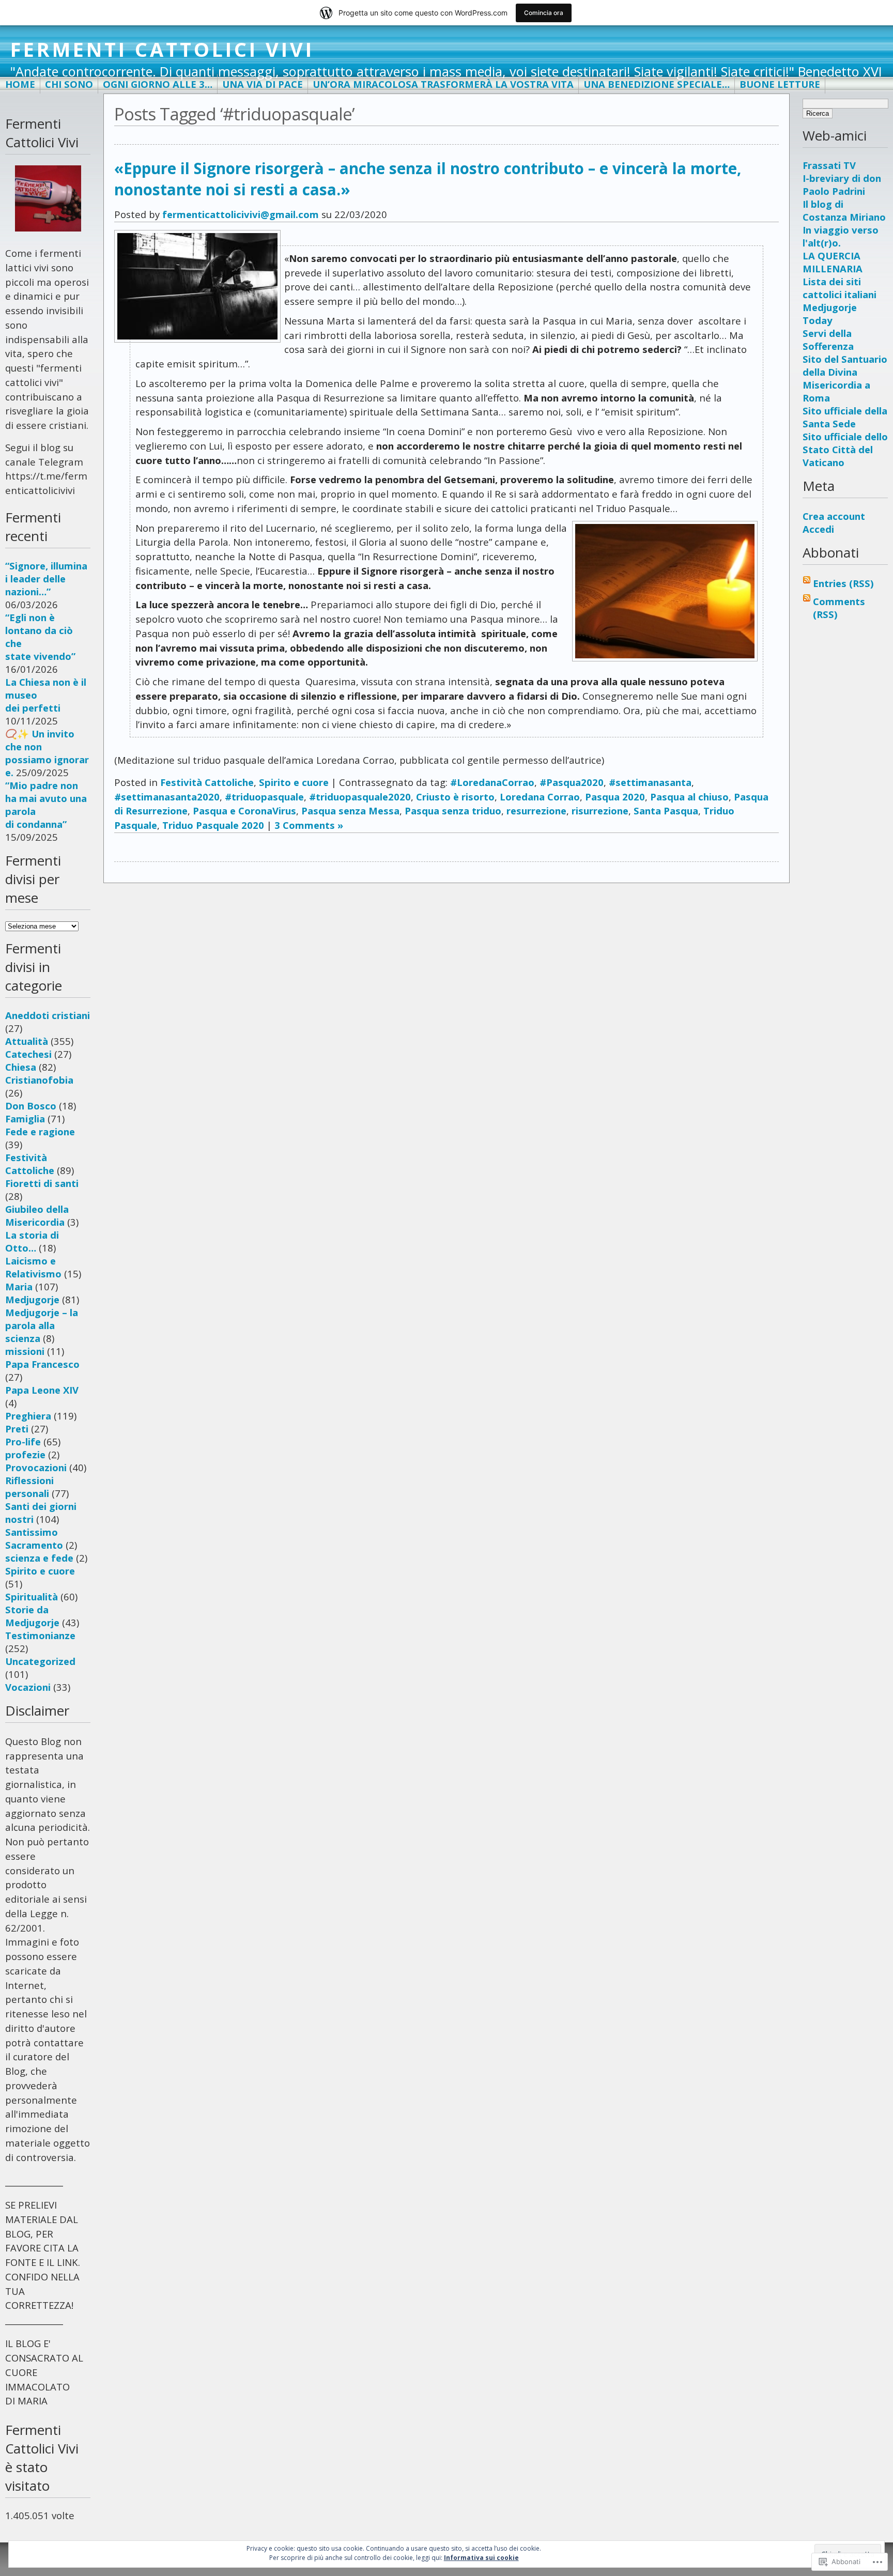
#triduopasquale (264, 797)
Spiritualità (32, 1596)
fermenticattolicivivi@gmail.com (241, 214)
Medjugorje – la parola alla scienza (42, 1325)
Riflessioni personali (29, 1487)
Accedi (818, 529)
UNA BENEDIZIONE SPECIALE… (657, 84)
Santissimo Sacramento (34, 1538)
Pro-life (23, 1441)
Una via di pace (263, 84)
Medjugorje (32, 1299)
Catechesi (28, 1054)
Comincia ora (544, 13)
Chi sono (69, 84)
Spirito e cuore (40, 1571)
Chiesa (21, 1067)
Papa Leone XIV (42, 1390)
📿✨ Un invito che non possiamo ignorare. (47, 753)
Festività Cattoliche (30, 1164)
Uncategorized (40, 1661)
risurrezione (600, 811)
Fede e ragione (40, 1131)
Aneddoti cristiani (48, 1015)
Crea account (834, 516)
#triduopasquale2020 (360, 797)
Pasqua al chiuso (689, 797)
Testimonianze (40, 1635)
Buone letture (780, 84)
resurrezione (536, 811)
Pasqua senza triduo (453, 811)
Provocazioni (36, 1467)
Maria (19, 1286)
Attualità (27, 1041)
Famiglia (25, 1119)
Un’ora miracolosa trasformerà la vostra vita (443, 84)
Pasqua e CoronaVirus (244, 811)
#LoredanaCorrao (492, 782)
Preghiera (28, 1416)
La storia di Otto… (32, 1241)
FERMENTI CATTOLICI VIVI (162, 49)
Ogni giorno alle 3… (158, 84)
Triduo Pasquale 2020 (213, 825)
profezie (25, 1454)
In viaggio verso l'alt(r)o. (841, 236)
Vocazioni (28, 1687)
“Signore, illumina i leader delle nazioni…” (46, 579)
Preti (17, 1429)
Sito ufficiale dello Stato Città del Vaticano (845, 449)
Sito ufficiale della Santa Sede (845, 417)
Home (20, 84)
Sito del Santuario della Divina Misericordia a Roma (845, 378)
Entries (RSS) (843, 583)
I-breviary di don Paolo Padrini (842, 184)
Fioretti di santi (42, 1183)
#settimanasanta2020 (167, 797)
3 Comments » (309, 825)
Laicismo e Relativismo (33, 1267)
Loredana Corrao (540, 797)
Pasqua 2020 (615, 797)
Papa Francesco (42, 1364)
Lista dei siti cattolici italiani (840, 288)
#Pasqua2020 (572, 782)
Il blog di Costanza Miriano (844, 210)
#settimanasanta (650, 782)
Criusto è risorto (455, 797)
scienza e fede (39, 1558)
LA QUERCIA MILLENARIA (833, 262)
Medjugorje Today (830, 314)
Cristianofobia (39, 1080)
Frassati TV (829, 165)
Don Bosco (31, 1106)
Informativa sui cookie (481, 2558)
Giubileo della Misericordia (37, 1215)
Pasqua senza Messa (350, 811)
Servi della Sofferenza (828, 340)
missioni (25, 1351)
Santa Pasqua (666, 811)
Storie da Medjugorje (32, 1616)
